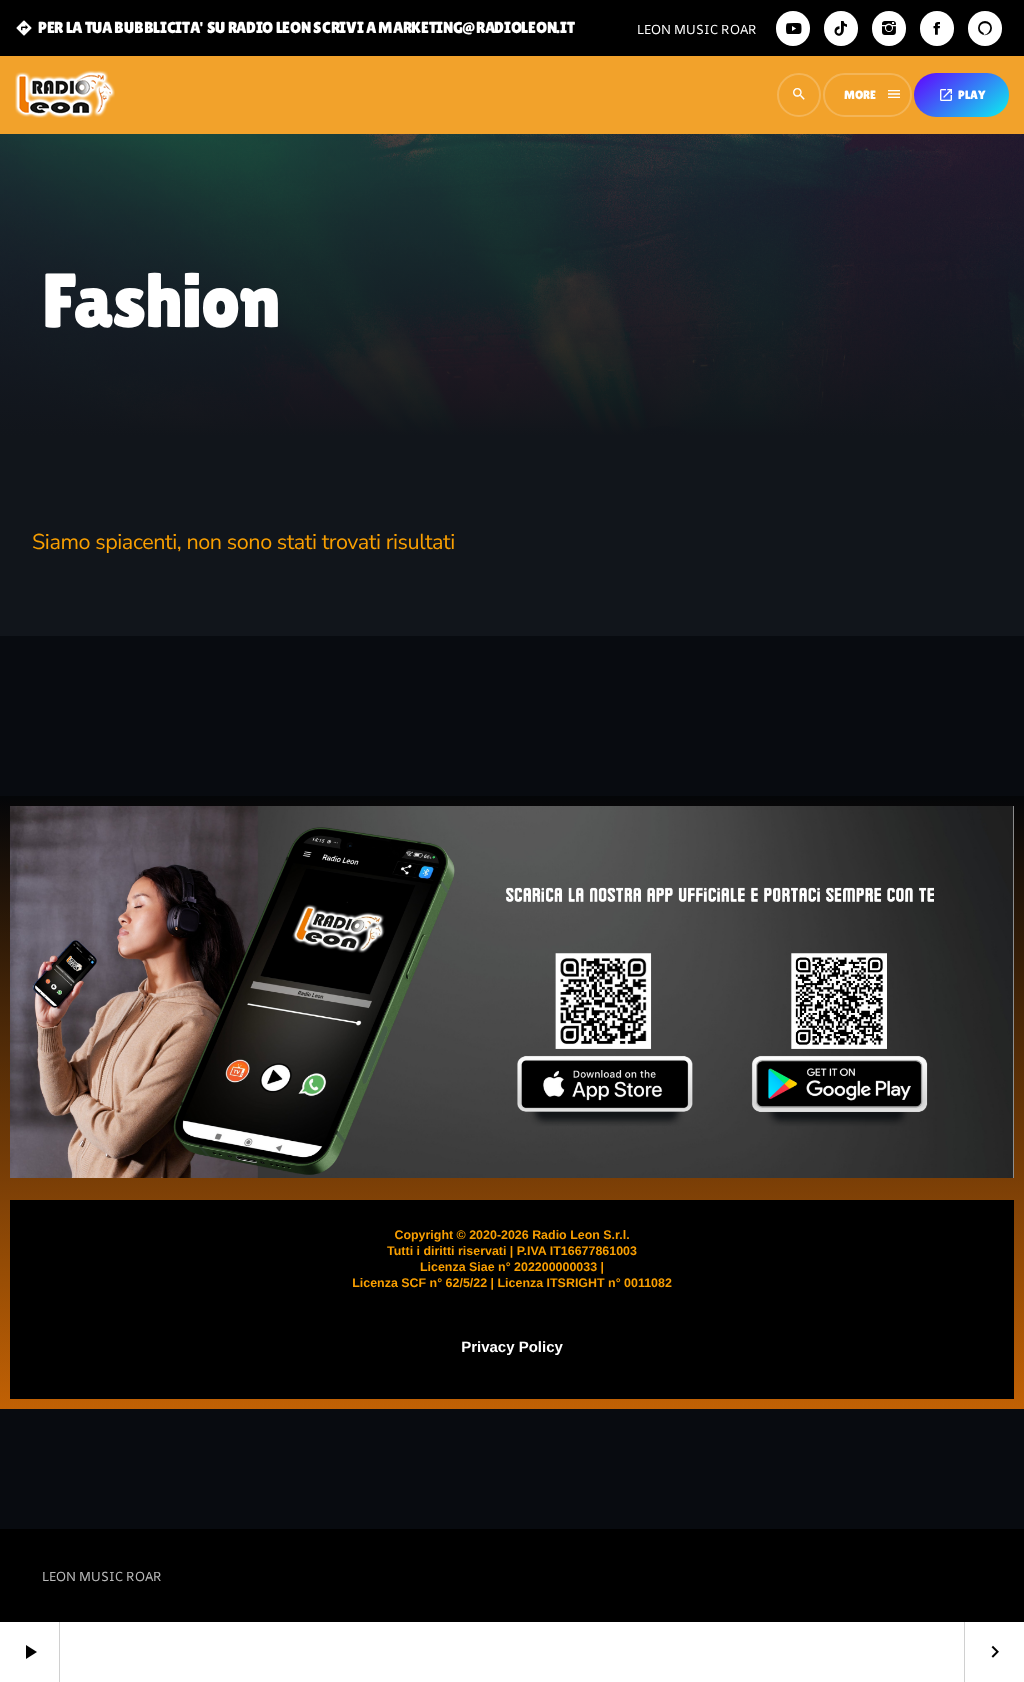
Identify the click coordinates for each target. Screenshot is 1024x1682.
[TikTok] (841, 28)
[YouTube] (793, 28)
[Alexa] (985, 28)
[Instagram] (889, 28)
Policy (539, 1347)
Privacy (487, 1347)
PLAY (961, 95)
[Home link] (65, 95)
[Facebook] (937, 28)
